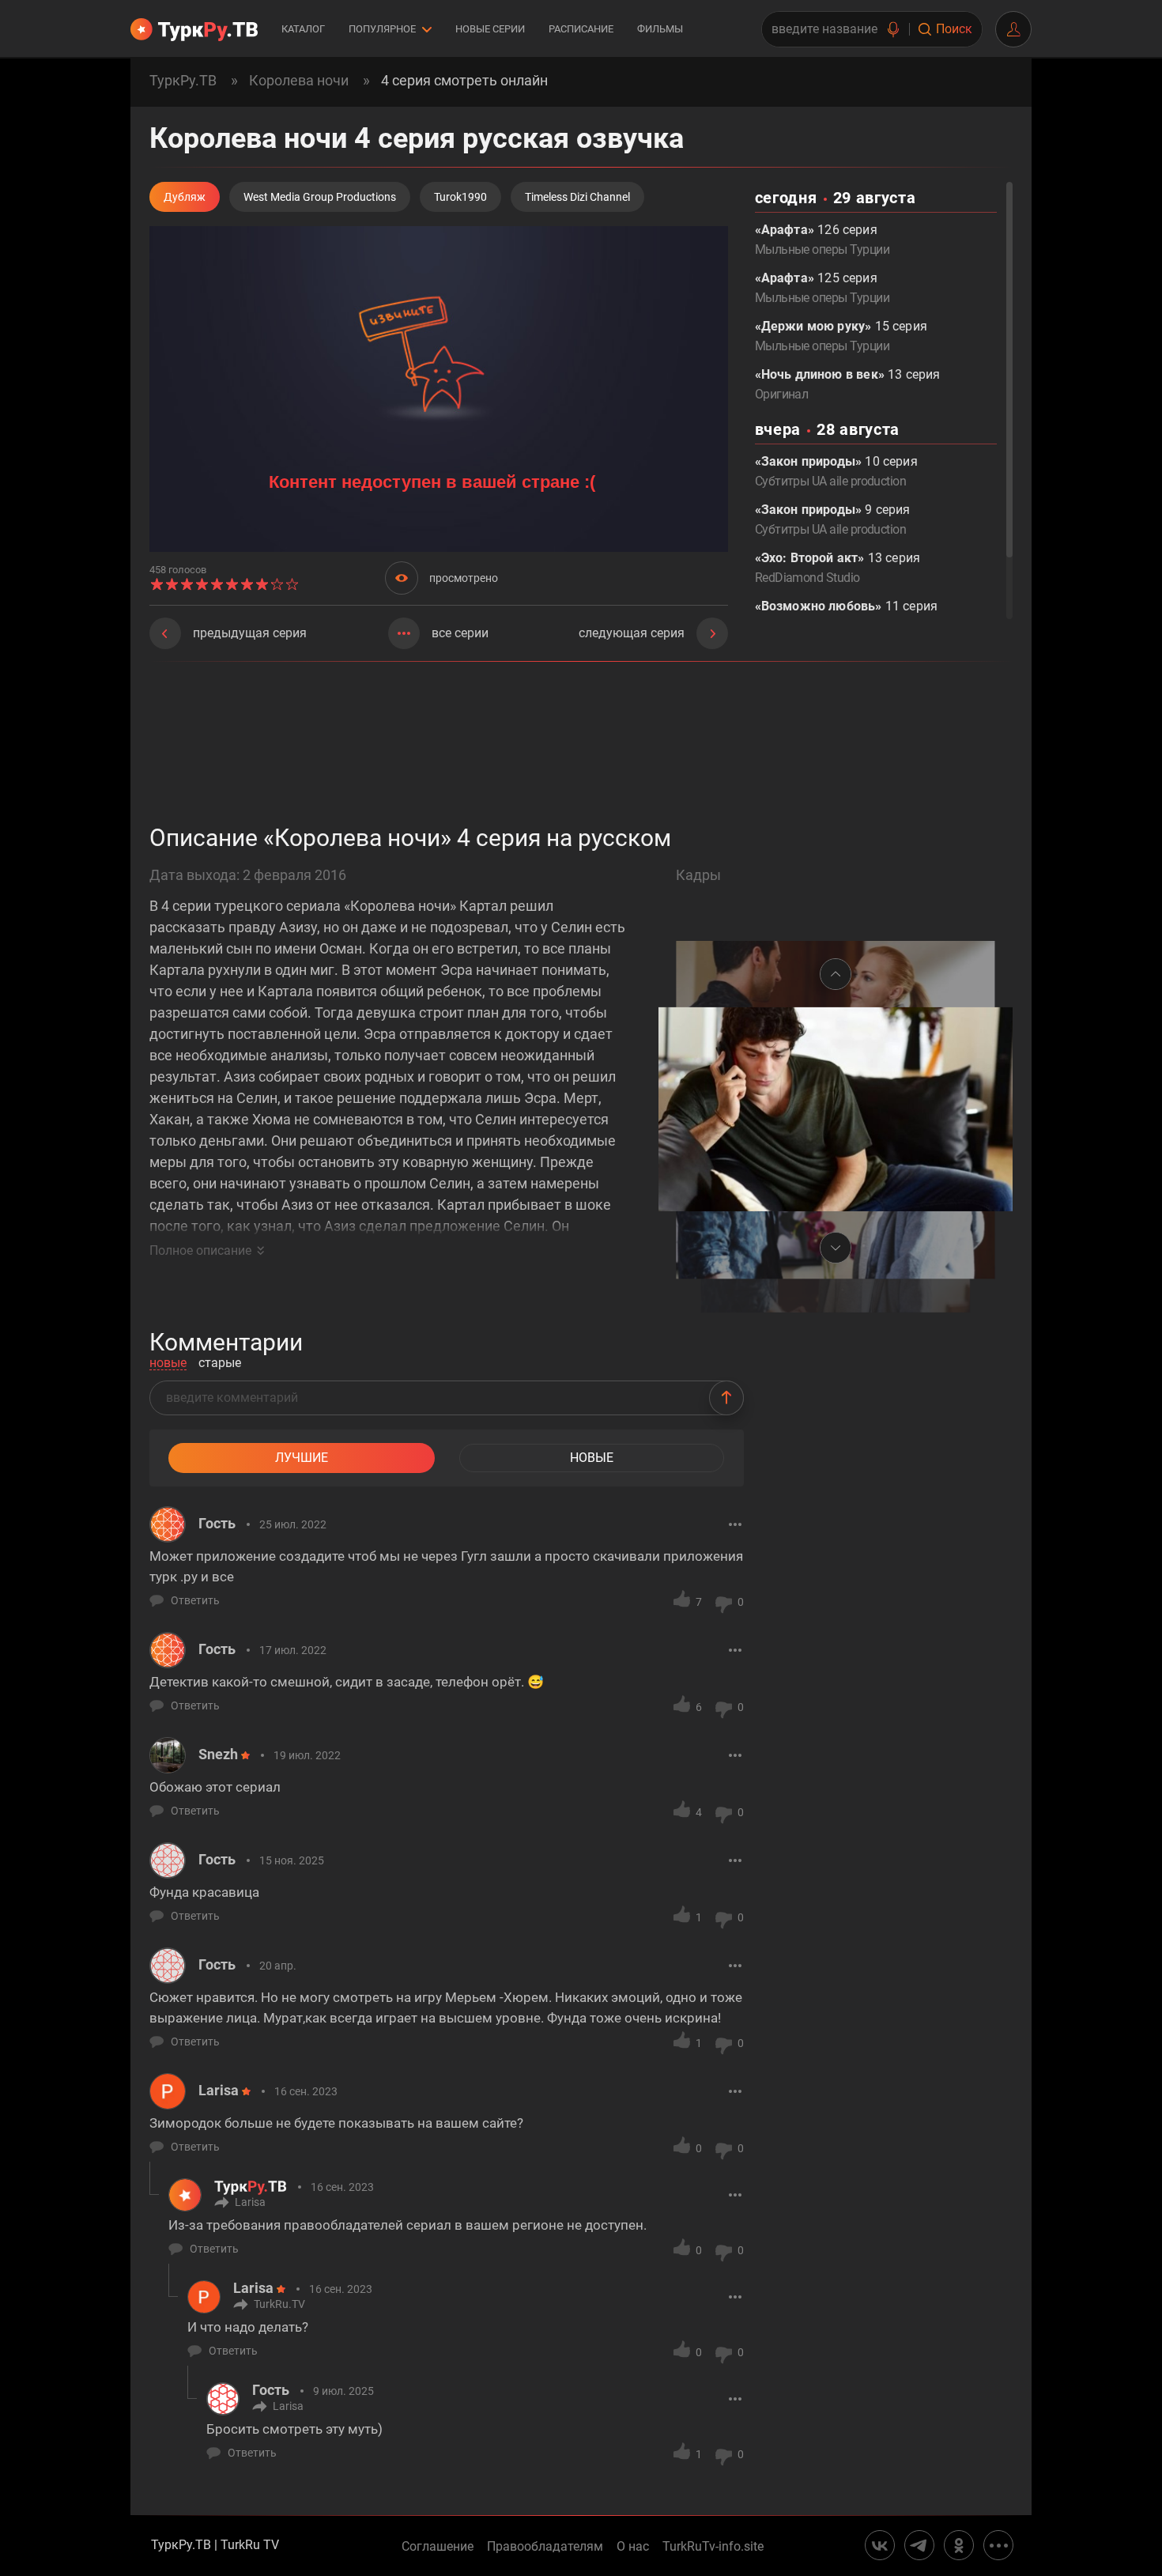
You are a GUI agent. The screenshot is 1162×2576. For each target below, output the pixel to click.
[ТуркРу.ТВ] (194, 29)
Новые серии (490, 29)
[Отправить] (726, 1398)
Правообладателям (545, 2547)
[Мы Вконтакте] (880, 2545)
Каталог (303, 29)
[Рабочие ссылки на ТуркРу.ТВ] (998, 2545)
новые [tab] (168, 1364)
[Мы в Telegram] (919, 2545)
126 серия (822, 240)
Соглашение (438, 2547)
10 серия (836, 471)
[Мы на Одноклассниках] (959, 2545)
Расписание (581, 29)
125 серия (822, 288)
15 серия (841, 336)
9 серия (833, 519)
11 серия (846, 616)
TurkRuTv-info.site (713, 2547)
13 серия (848, 384)
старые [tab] (220, 1364)
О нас (633, 2547)
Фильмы (660, 29)
